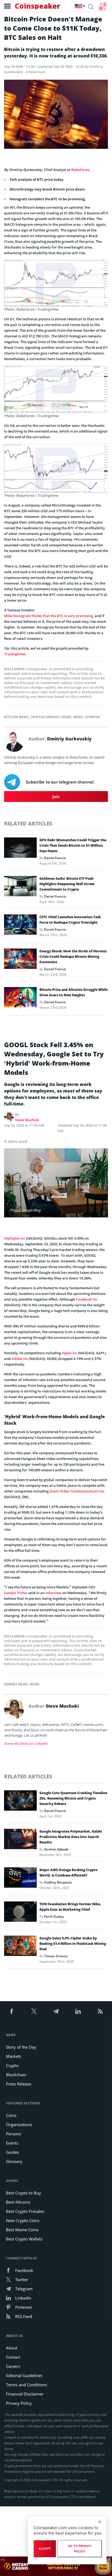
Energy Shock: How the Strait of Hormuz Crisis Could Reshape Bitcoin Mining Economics (73, 957)
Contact (13, 2357)
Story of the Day (21, 2047)
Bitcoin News (16, 717)
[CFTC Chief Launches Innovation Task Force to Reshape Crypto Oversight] (20, 926)
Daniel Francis (55, 858)
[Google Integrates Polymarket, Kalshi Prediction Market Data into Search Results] (20, 1840)
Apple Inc (69, 1353)
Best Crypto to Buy (24, 2193)
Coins (11, 2115)
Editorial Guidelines (24, 2375)
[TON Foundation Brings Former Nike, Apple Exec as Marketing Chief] (20, 1913)
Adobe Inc (20, 1359)
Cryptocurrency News (51, 717)
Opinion (92, 717)
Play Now (103, 2566)
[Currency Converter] (103, 7)
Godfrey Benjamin (58, 1882)
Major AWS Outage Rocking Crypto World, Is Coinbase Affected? (69, 1873)
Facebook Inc (87, 1299)
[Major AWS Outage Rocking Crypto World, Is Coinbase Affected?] (20, 1879)
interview (53, 1593)
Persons (13, 2134)
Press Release (19, 2084)
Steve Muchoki (27, 1120)
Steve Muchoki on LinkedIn (26, 1743)
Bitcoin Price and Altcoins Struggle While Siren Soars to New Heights (74, 992)
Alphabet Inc (15, 1238)
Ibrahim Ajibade (56, 1849)
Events (12, 2143)
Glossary (14, 2161)
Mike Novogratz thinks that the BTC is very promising (49, 616)
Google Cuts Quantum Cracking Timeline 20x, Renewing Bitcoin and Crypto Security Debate (73, 1798)
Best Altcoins (18, 2202)
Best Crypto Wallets (24, 2239)
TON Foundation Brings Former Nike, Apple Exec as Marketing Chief (70, 1907)
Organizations (19, 2124)
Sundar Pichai (16, 1593)
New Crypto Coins (23, 2220)
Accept (45, 2549)
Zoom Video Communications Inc (77, 1491)
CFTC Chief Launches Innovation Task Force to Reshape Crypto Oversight (70, 920)
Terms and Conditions (27, 2385)
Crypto (12, 2065)
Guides (13, 2152)
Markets (14, 2056)
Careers (13, 2366)
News (78, 717)
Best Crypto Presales (25, 2211)
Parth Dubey (54, 1916)
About (12, 2348)
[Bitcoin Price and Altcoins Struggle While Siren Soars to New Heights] (20, 999)
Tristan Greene (56, 1956)
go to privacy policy (80, 2549)
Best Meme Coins (22, 2230)
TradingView (15, 654)
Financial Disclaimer (25, 2394)
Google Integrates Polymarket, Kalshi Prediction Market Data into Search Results (71, 1837)
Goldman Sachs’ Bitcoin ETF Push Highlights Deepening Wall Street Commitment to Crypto (67, 884)
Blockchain (16, 2075)
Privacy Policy (19, 2403)
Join (56, 797)
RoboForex (80, 170)
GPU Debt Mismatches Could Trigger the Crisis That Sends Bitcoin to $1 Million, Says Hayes (73, 845)
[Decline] (99, 2522)
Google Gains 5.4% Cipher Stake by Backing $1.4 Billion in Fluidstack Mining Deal (73, 1944)
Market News (16, 1684)
